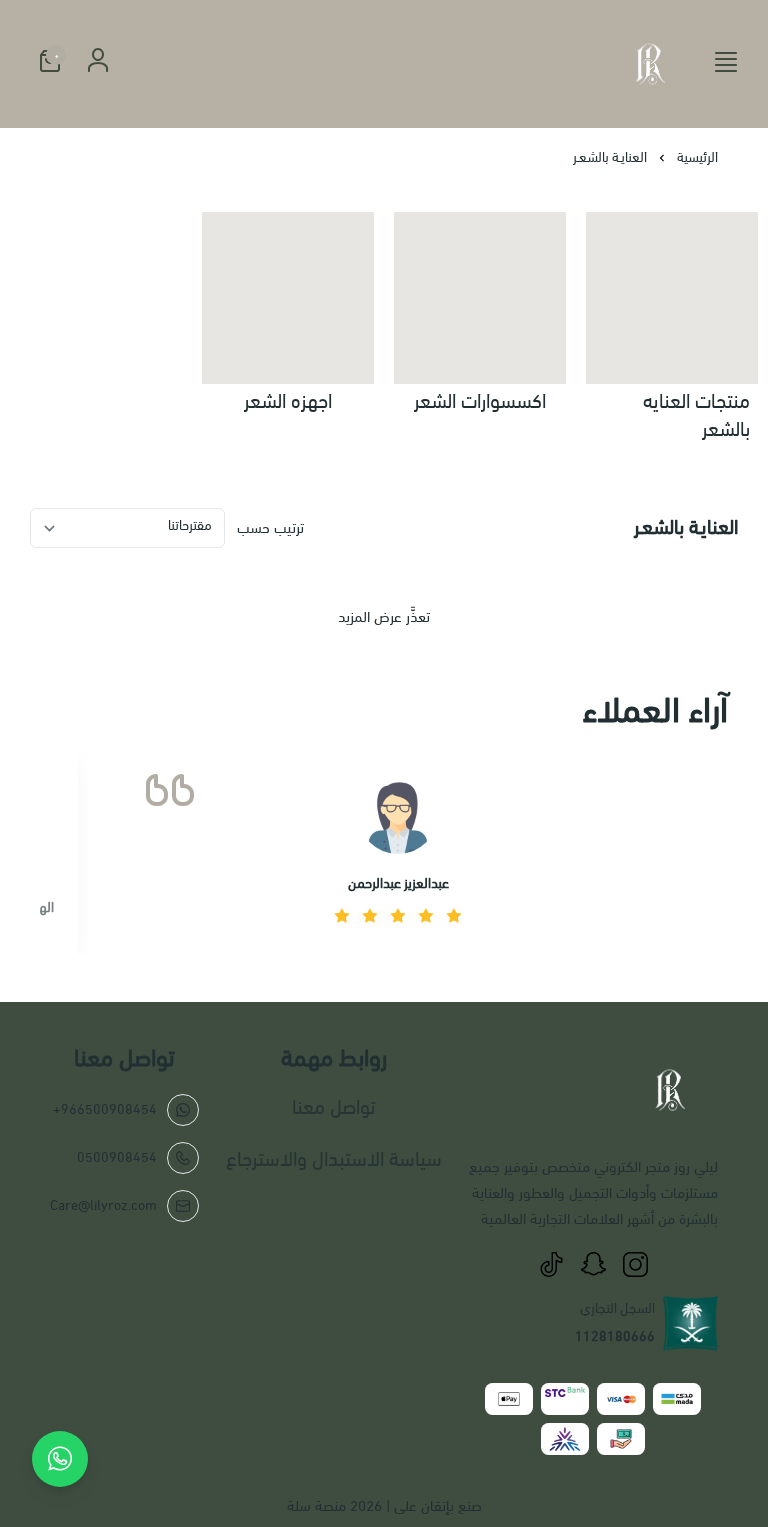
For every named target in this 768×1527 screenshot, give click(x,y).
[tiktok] (551, 1264)
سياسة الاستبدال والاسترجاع (334, 1159)
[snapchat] (593, 1264)
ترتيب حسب (270, 528)
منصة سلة (316, 1506)
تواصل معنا (334, 1107)
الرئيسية (697, 157)
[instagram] (635, 1264)
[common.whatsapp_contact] (60, 1459)
